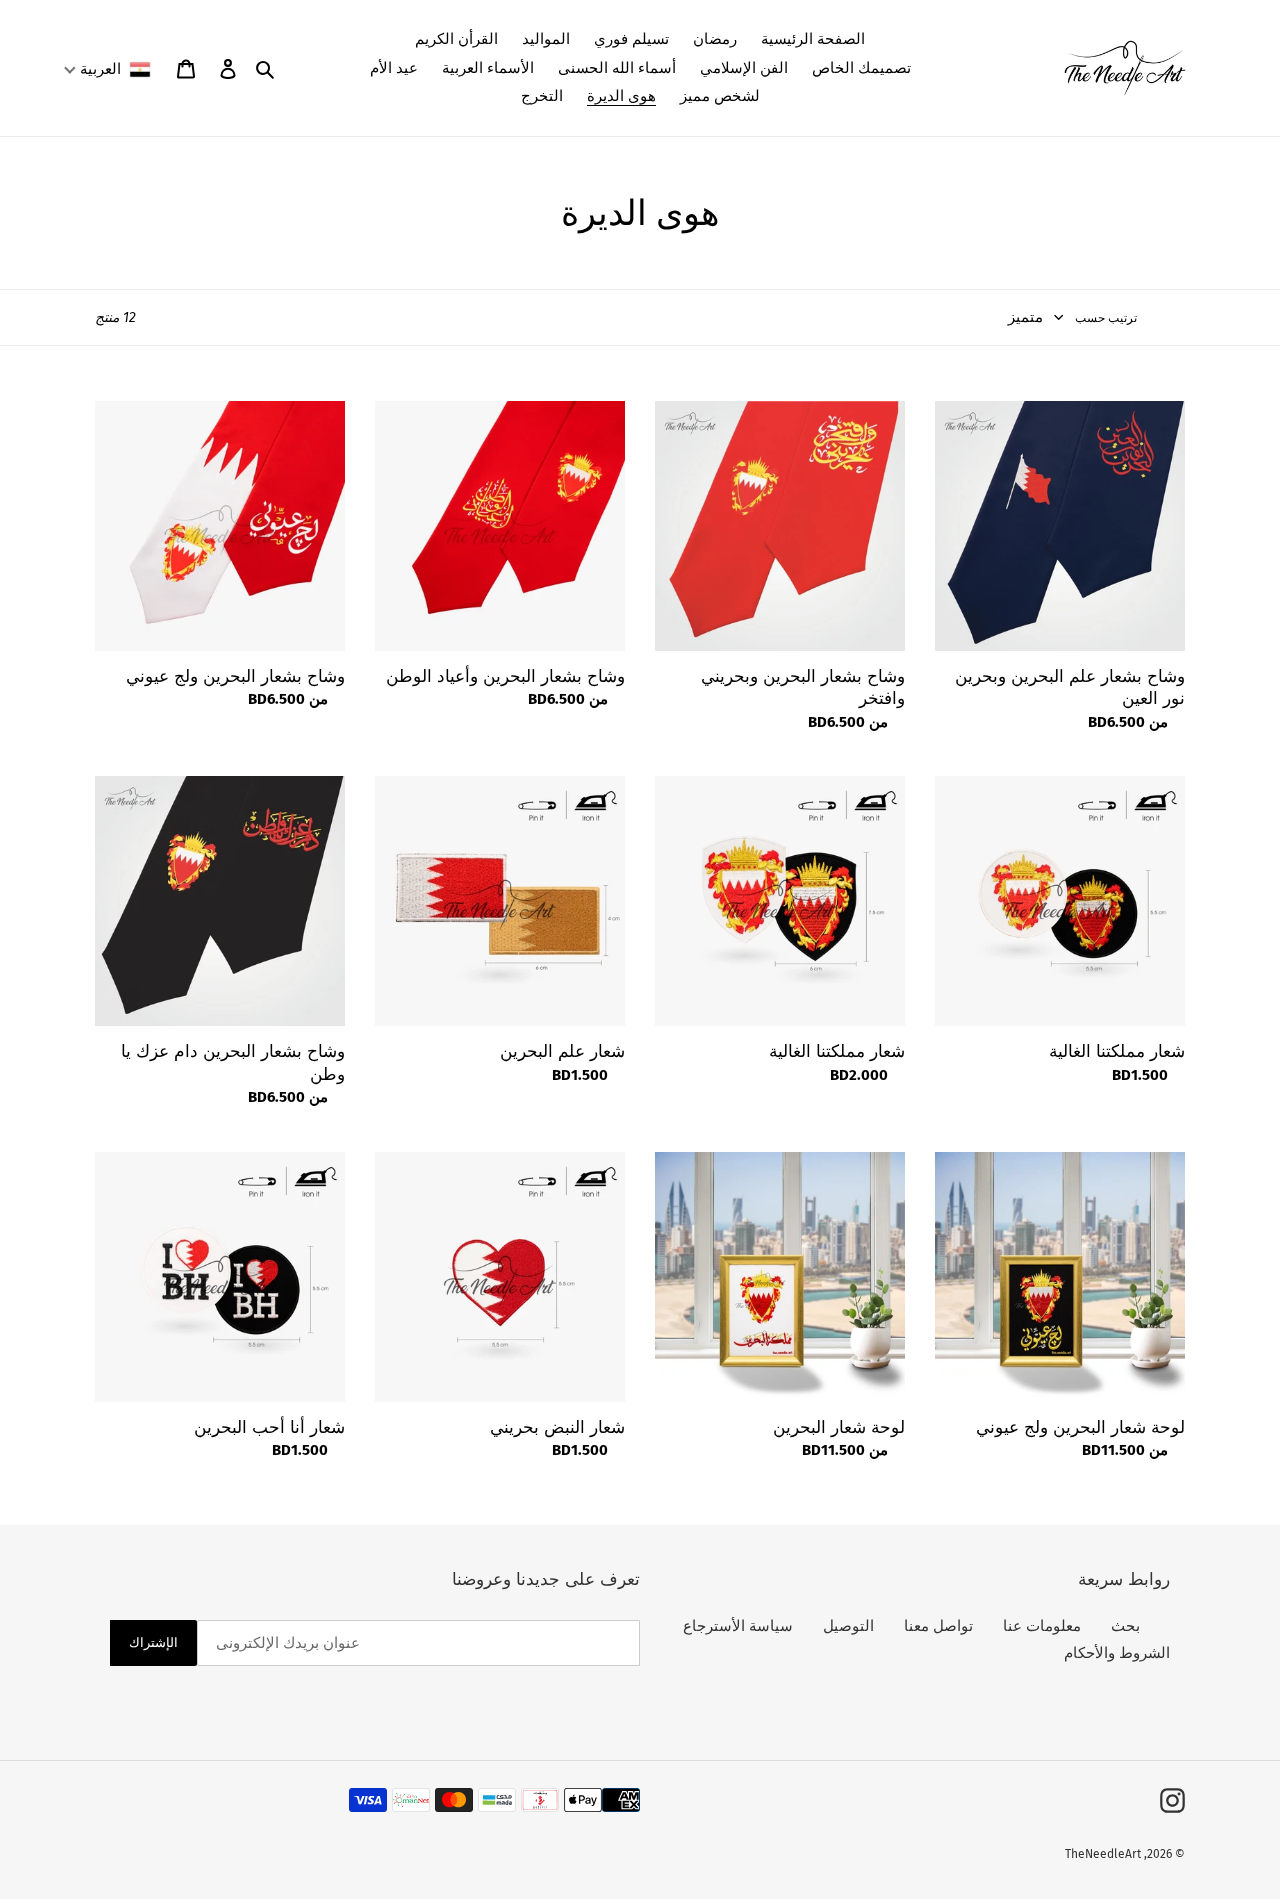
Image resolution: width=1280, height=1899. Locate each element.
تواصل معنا (938, 1626)
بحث (1125, 1626)
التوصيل (848, 1626)
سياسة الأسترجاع (738, 1626)
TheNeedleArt (1103, 1854)
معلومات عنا (1042, 1626)
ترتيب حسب (1106, 318)
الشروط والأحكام (1117, 1653)
